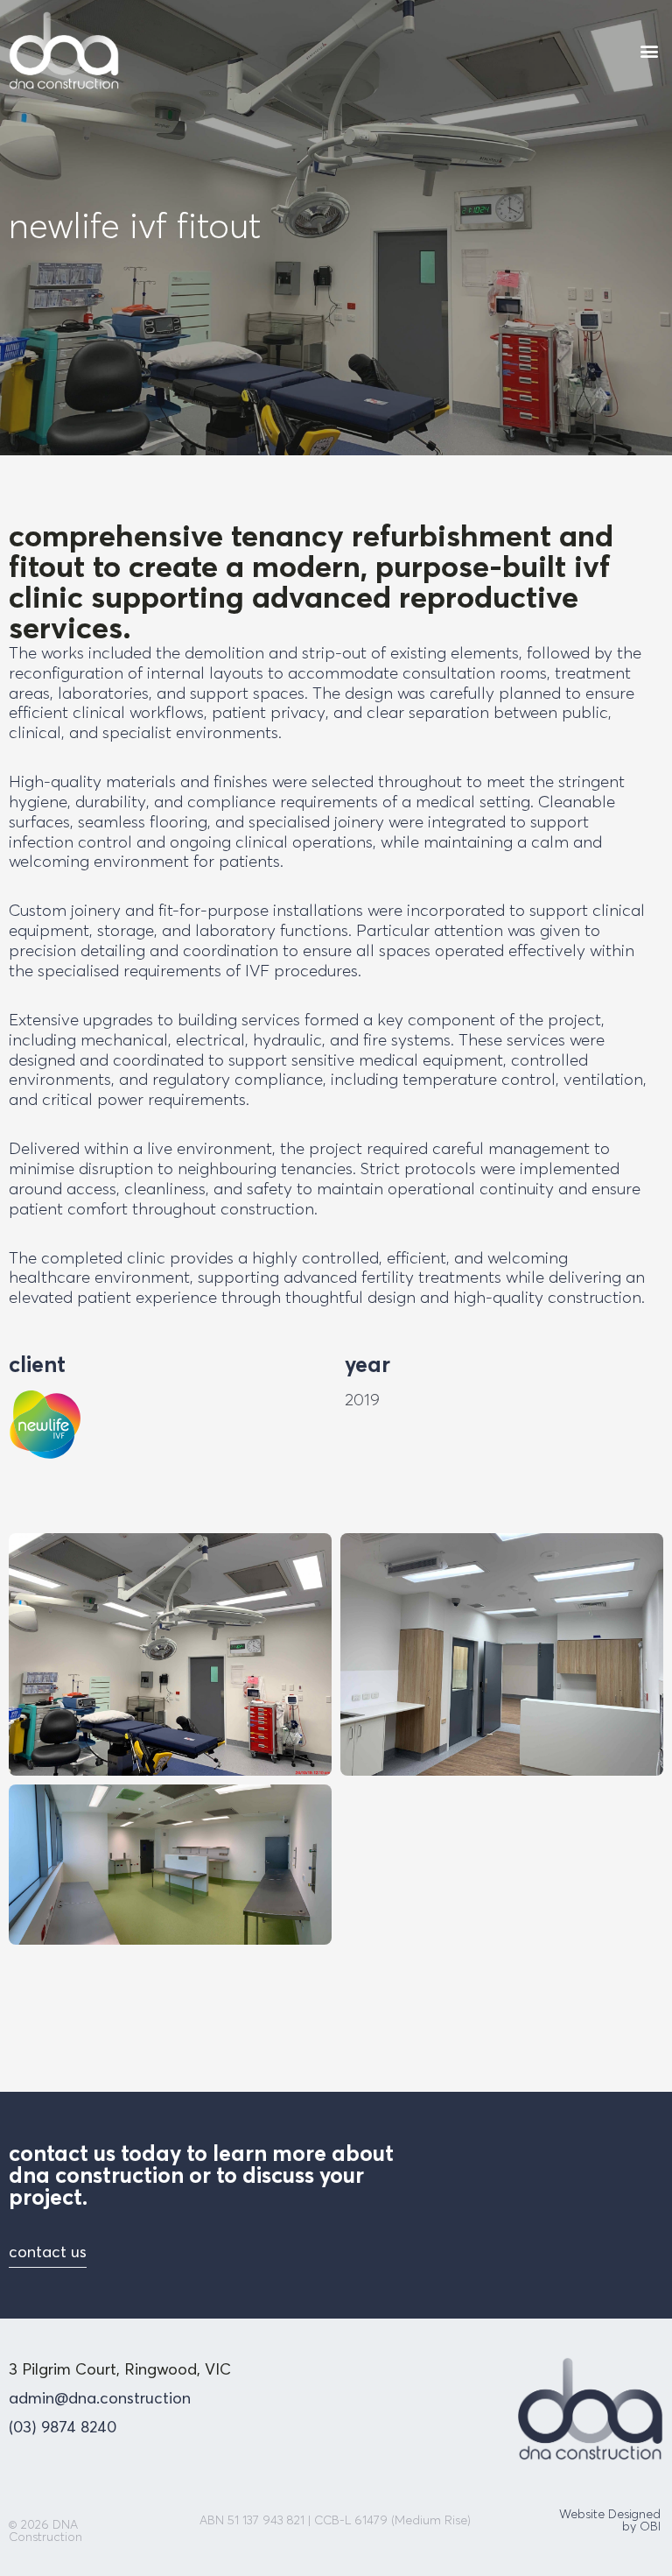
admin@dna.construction (100, 2398)
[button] (649, 50)
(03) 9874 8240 (63, 2427)
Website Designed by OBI (610, 2520)
